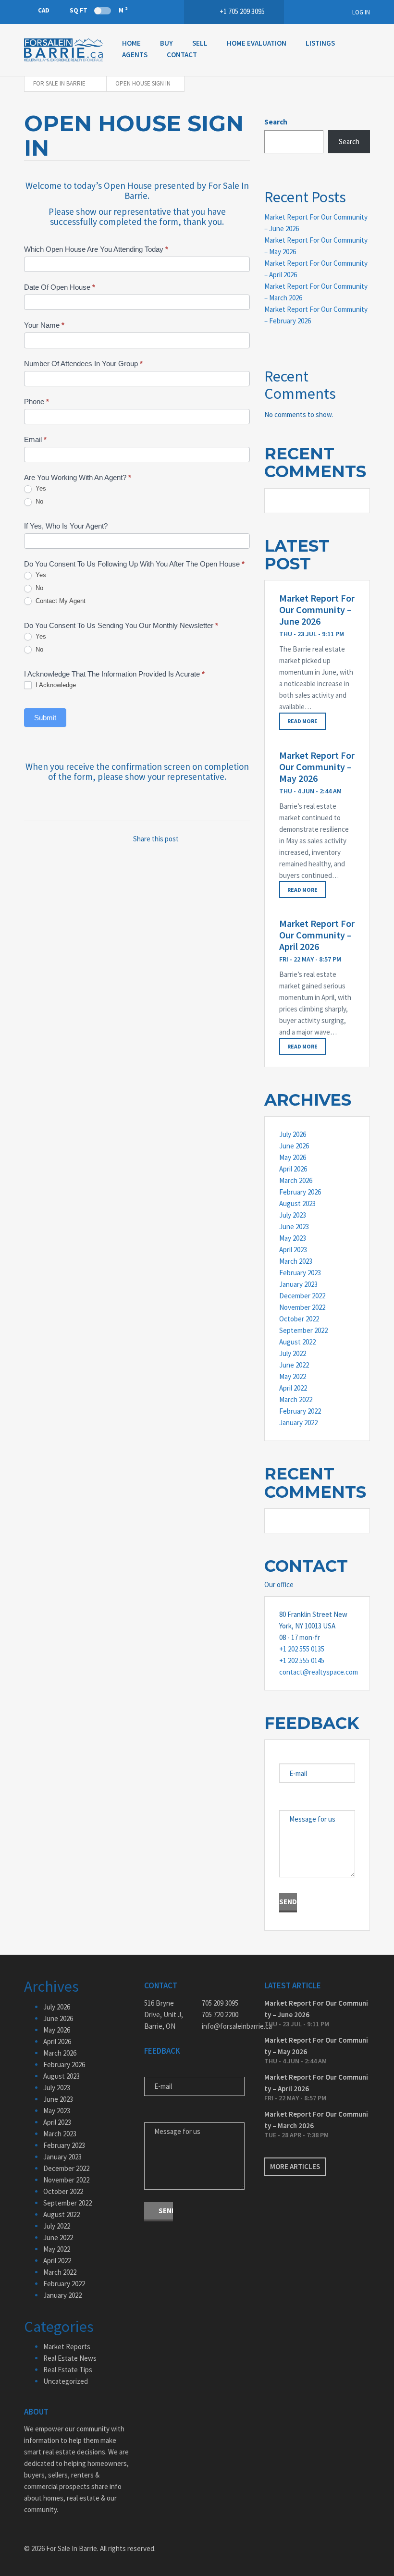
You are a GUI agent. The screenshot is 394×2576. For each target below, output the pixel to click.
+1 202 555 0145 (302, 1660)
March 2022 (296, 1399)
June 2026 (294, 1146)
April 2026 (293, 1169)
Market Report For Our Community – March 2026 (316, 2120)
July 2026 (293, 1134)
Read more (302, 721)
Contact (182, 55)
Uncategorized (66, 2381)
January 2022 (298, 1423)
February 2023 (300, 1273)
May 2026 (293, 1157)
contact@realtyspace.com (317, 1672)
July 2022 (293, 1353)
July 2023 (293, 1215)
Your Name (44, 325)
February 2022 (300, 1411)
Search (276, 122)
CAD (44, 10)
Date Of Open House (60, 287)
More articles (295, 2166)
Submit (45, 718)
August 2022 (297, 1342)
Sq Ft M (98, 10)
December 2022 (302, 1296)
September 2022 (303, 1330)
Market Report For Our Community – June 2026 (317, 610)
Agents (135, 55)
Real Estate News (70, 2358)
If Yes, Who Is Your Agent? (66, 526)
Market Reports (67, 2347)
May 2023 (293, 1238)
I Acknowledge (55, 685)
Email (35, 439)
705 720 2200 (220, 2015)
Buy (166, 43)
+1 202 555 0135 (302, 1649)
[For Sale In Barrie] (63, 50)
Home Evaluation (257, 43)
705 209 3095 (220, 2003)
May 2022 (293, 1376)
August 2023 (297, 1203)
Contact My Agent (60, 601)
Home (131, 43)
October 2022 (299, 1319)
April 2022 (293, 1388)
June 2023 (294, 1226)
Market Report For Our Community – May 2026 (317, 767)
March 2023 (296, 1261)
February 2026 (300, 1192)
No (38, 501)
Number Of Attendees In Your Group (83, 364)
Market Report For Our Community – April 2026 (317, 935)
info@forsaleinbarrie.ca (226, 2026)
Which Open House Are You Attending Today (96, 249)
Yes (40, 488)
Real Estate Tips (68, 2370)
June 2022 (294, 1365)
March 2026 (296, 1180)
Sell (200, 43)
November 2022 (302, 1307)
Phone (37, 401)
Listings (320, 43)
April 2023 (293, 1250)
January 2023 (298, 1284)
